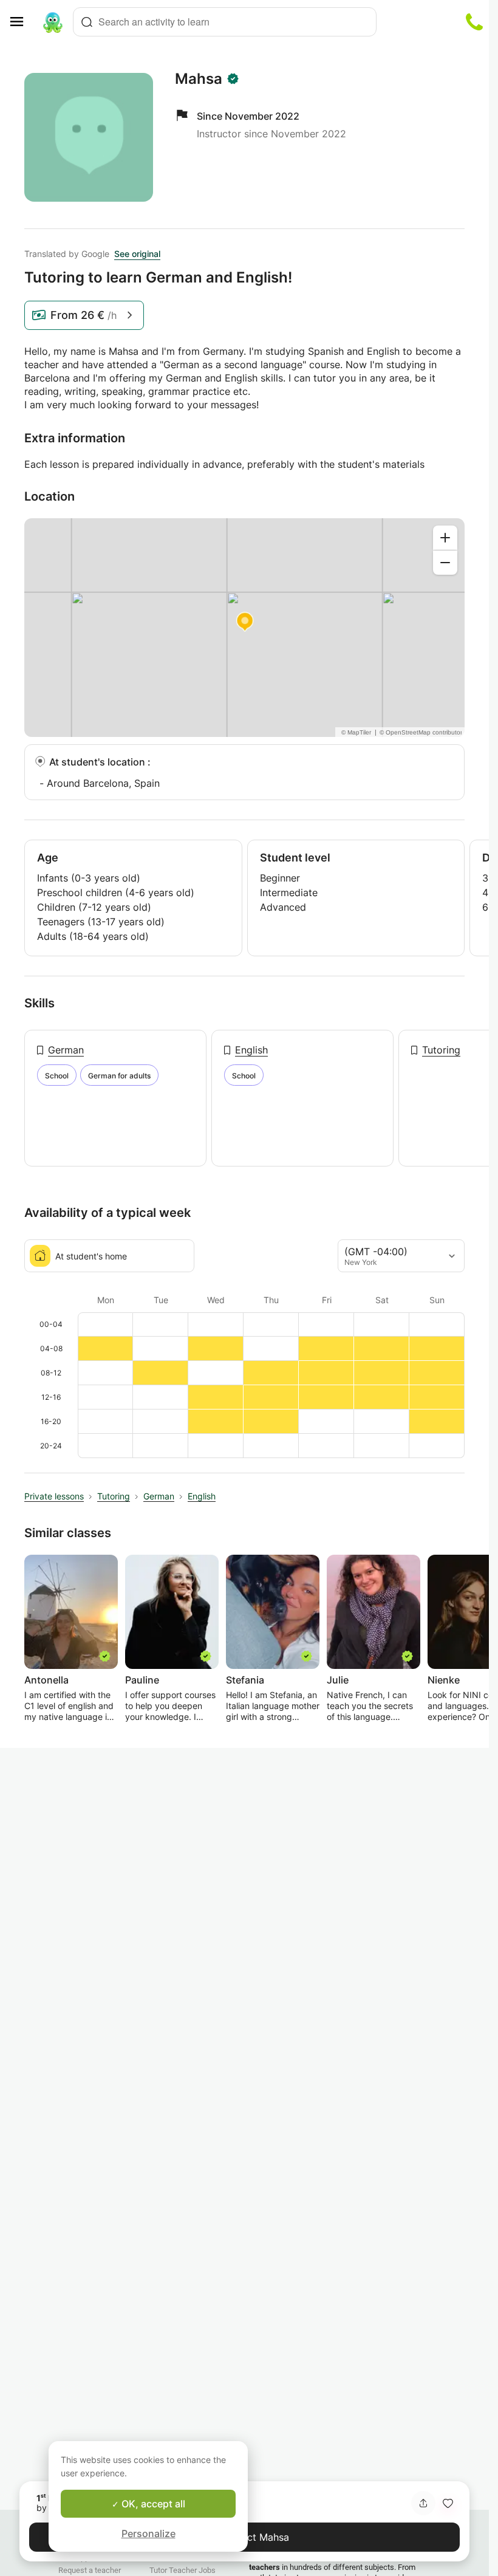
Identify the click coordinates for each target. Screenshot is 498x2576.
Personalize (148, 2533)
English (251, 1050)
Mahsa (199, 79)
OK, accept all (152, 2504)
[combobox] (225, 22)
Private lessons (54, 1496)
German (66, 1050)
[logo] (53, 22)
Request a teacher (90, 2570)
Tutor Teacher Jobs (182, 2570)
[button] (448, 2503)
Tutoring (441, 1050)
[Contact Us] (474, 22)
